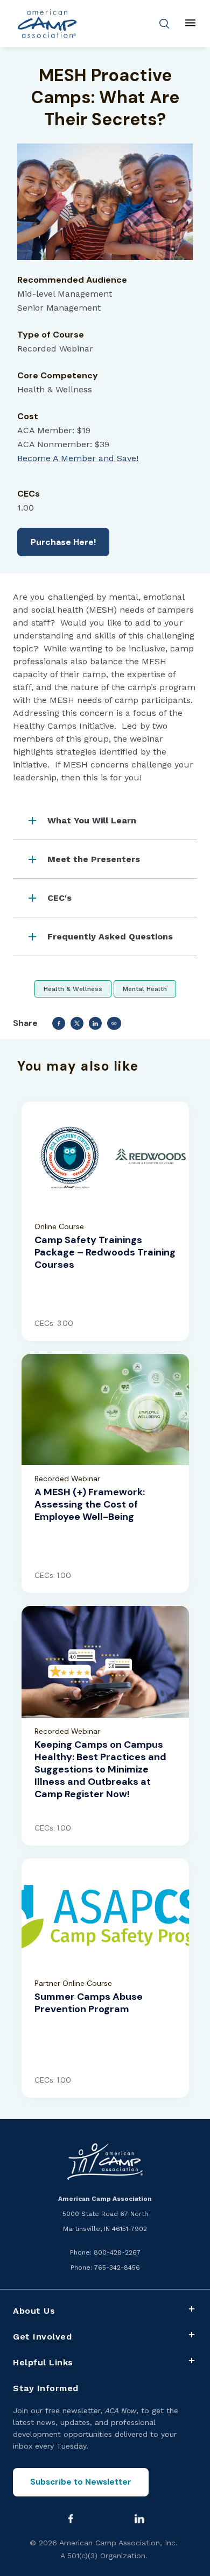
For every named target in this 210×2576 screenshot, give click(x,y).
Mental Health (145, 989)
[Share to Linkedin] (95, 1023)
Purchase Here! (63, 542)
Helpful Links (43, 2362)
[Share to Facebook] (59, 1023)
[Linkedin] (139, 2518)
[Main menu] (190, 24)
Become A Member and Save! (78, 458)
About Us (34, 2311)
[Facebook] (71, 2518)
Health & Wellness (73, 989)
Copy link (114, 1023)
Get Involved (42, 2337)
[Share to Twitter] (77, 1023)
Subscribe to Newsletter (81, 2482)
